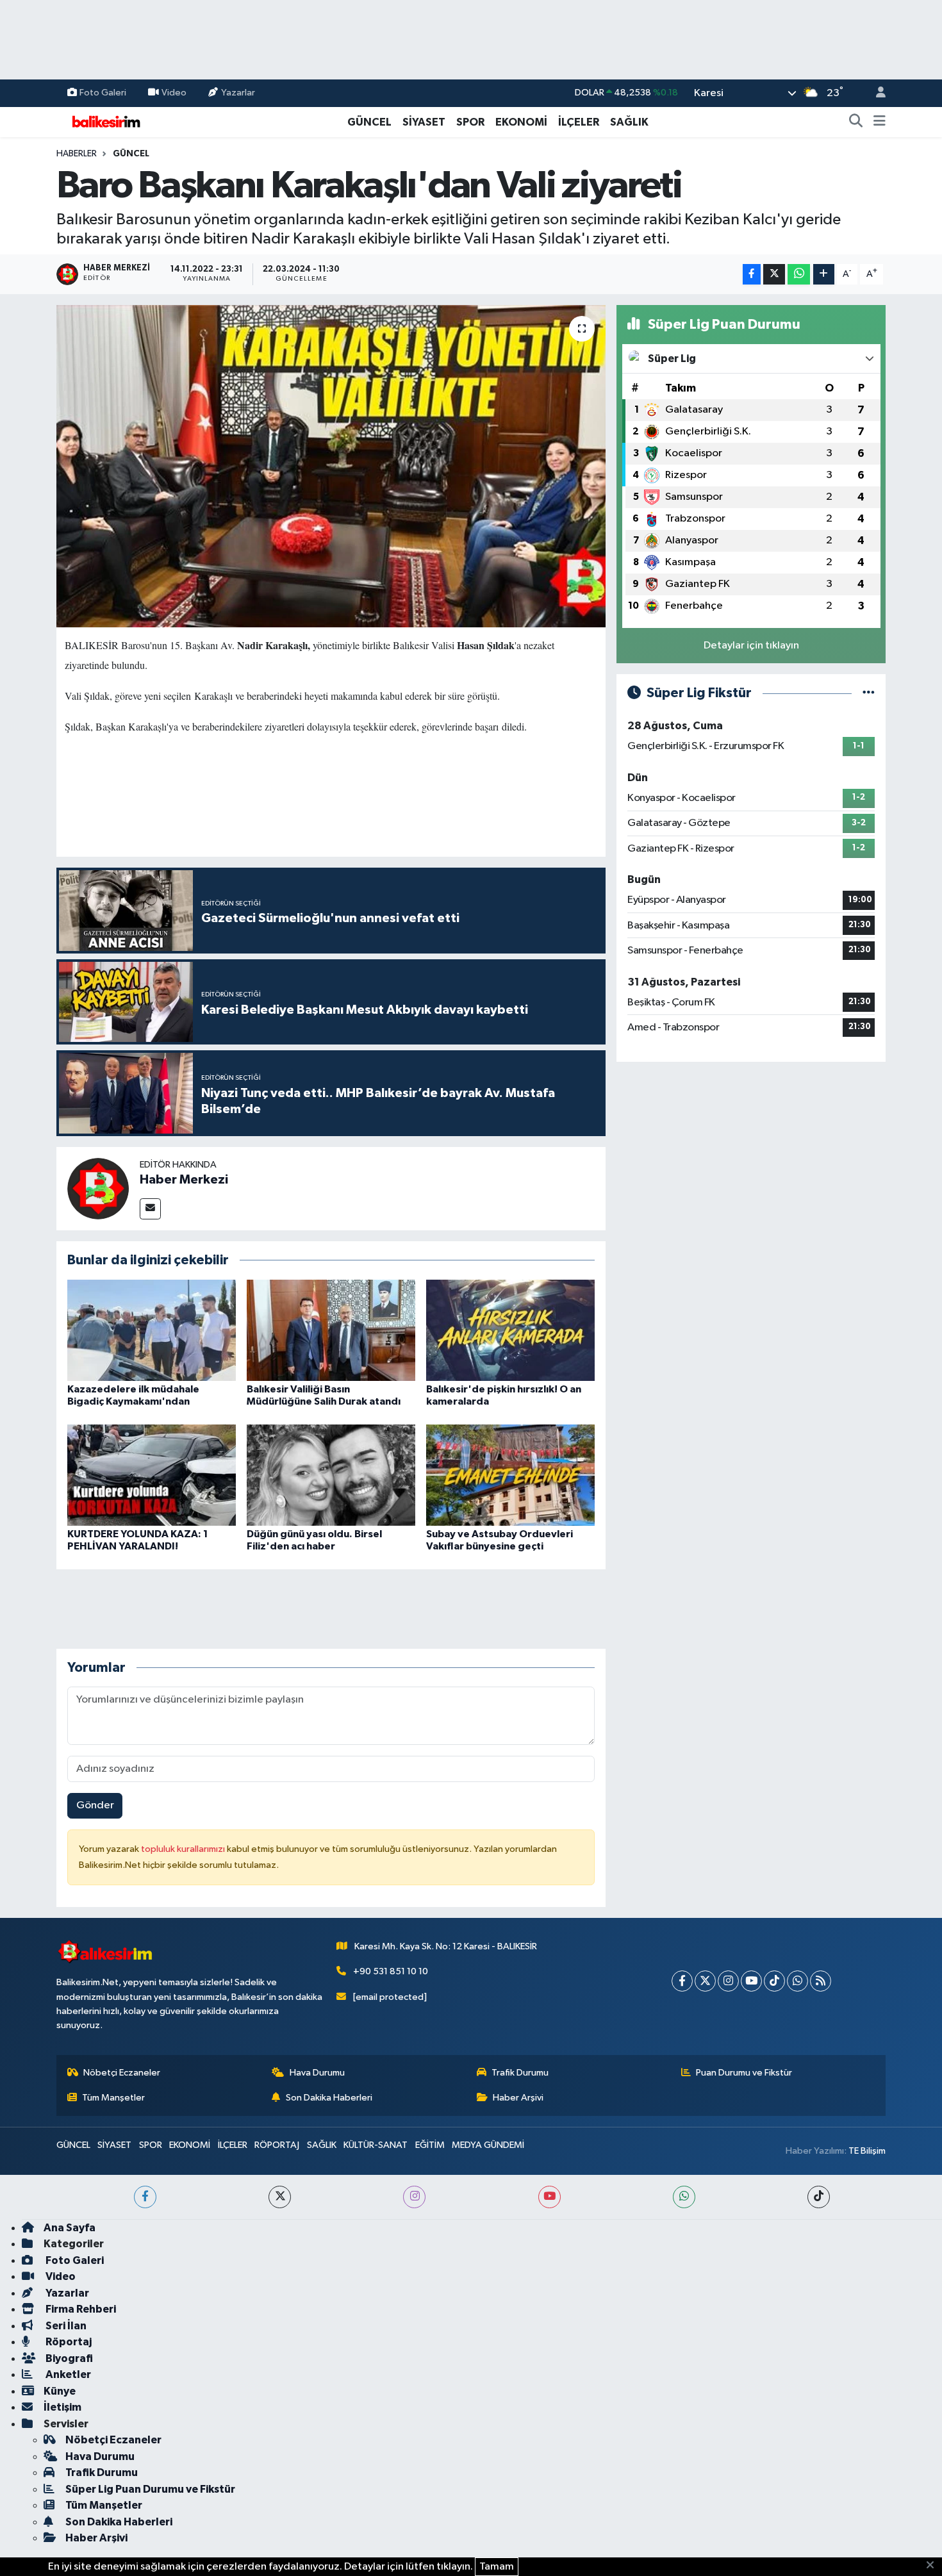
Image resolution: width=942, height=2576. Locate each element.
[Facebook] (682, 1981)
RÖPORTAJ (277, 2145)
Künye (60, 2391)
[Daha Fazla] (824, 275)
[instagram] (414, 2197)
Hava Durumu (317, 2073)
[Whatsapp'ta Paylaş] (799, 275)
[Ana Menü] (880, 122)
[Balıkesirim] (104, 121)
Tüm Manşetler (113, 2098)
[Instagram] (728, 1981)
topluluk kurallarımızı (184, 1849)
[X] (705, 1981)
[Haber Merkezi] (98, 1188)
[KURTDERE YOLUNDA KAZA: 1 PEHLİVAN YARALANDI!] (152, 1475)
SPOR (470, 122)
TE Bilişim (867, 2151)
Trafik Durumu (520, 2073)
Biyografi (68, 2358)
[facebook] (145, 2197)
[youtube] (549, 2197)
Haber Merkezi (184, 1180)
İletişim (62, 2407)
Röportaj (68, 2342)
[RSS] (821, 1981)
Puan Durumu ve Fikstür (744, 2073)
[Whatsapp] (797, 1981)
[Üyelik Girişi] (875, 93)
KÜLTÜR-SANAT (376, 2145)
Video (174, 93)
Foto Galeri (103, 93)
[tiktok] (819, 2197)
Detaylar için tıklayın (751, 646)
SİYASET (424, 122)
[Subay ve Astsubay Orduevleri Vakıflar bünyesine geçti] (510, 1475)
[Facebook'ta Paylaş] (752, 275)
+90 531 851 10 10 (391, 1971)
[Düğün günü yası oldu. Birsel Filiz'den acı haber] (331, 1475)
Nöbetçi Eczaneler (122, 2073)
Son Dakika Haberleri (329, 2098)
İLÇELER (579, 122)
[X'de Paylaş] (774, 275)
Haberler (77, 154)
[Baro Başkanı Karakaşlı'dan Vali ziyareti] (331, 466)
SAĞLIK (629, 122)
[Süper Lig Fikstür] (869, 693)
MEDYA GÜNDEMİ (488, 2145)
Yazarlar (238, 93)
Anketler (67, 2374)
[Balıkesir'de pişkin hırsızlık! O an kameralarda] (510, 1330)
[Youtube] (751, 1981)
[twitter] (280, 2197)
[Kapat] (934, 2566)
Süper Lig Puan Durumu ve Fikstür (150, 2489)
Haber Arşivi (518, 2098)
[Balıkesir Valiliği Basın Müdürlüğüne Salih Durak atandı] (331, 1330)
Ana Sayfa (70, 2228)
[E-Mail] (150, 1209)
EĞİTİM (430, 2145)
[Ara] (856, 122)
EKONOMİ (521, 122)
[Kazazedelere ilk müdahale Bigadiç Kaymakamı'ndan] (152, 1330)
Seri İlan (65, 2326)
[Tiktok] (774, 1981)
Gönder (95, 1805)
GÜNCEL (369, 122)
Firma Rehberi (80, 2309)
